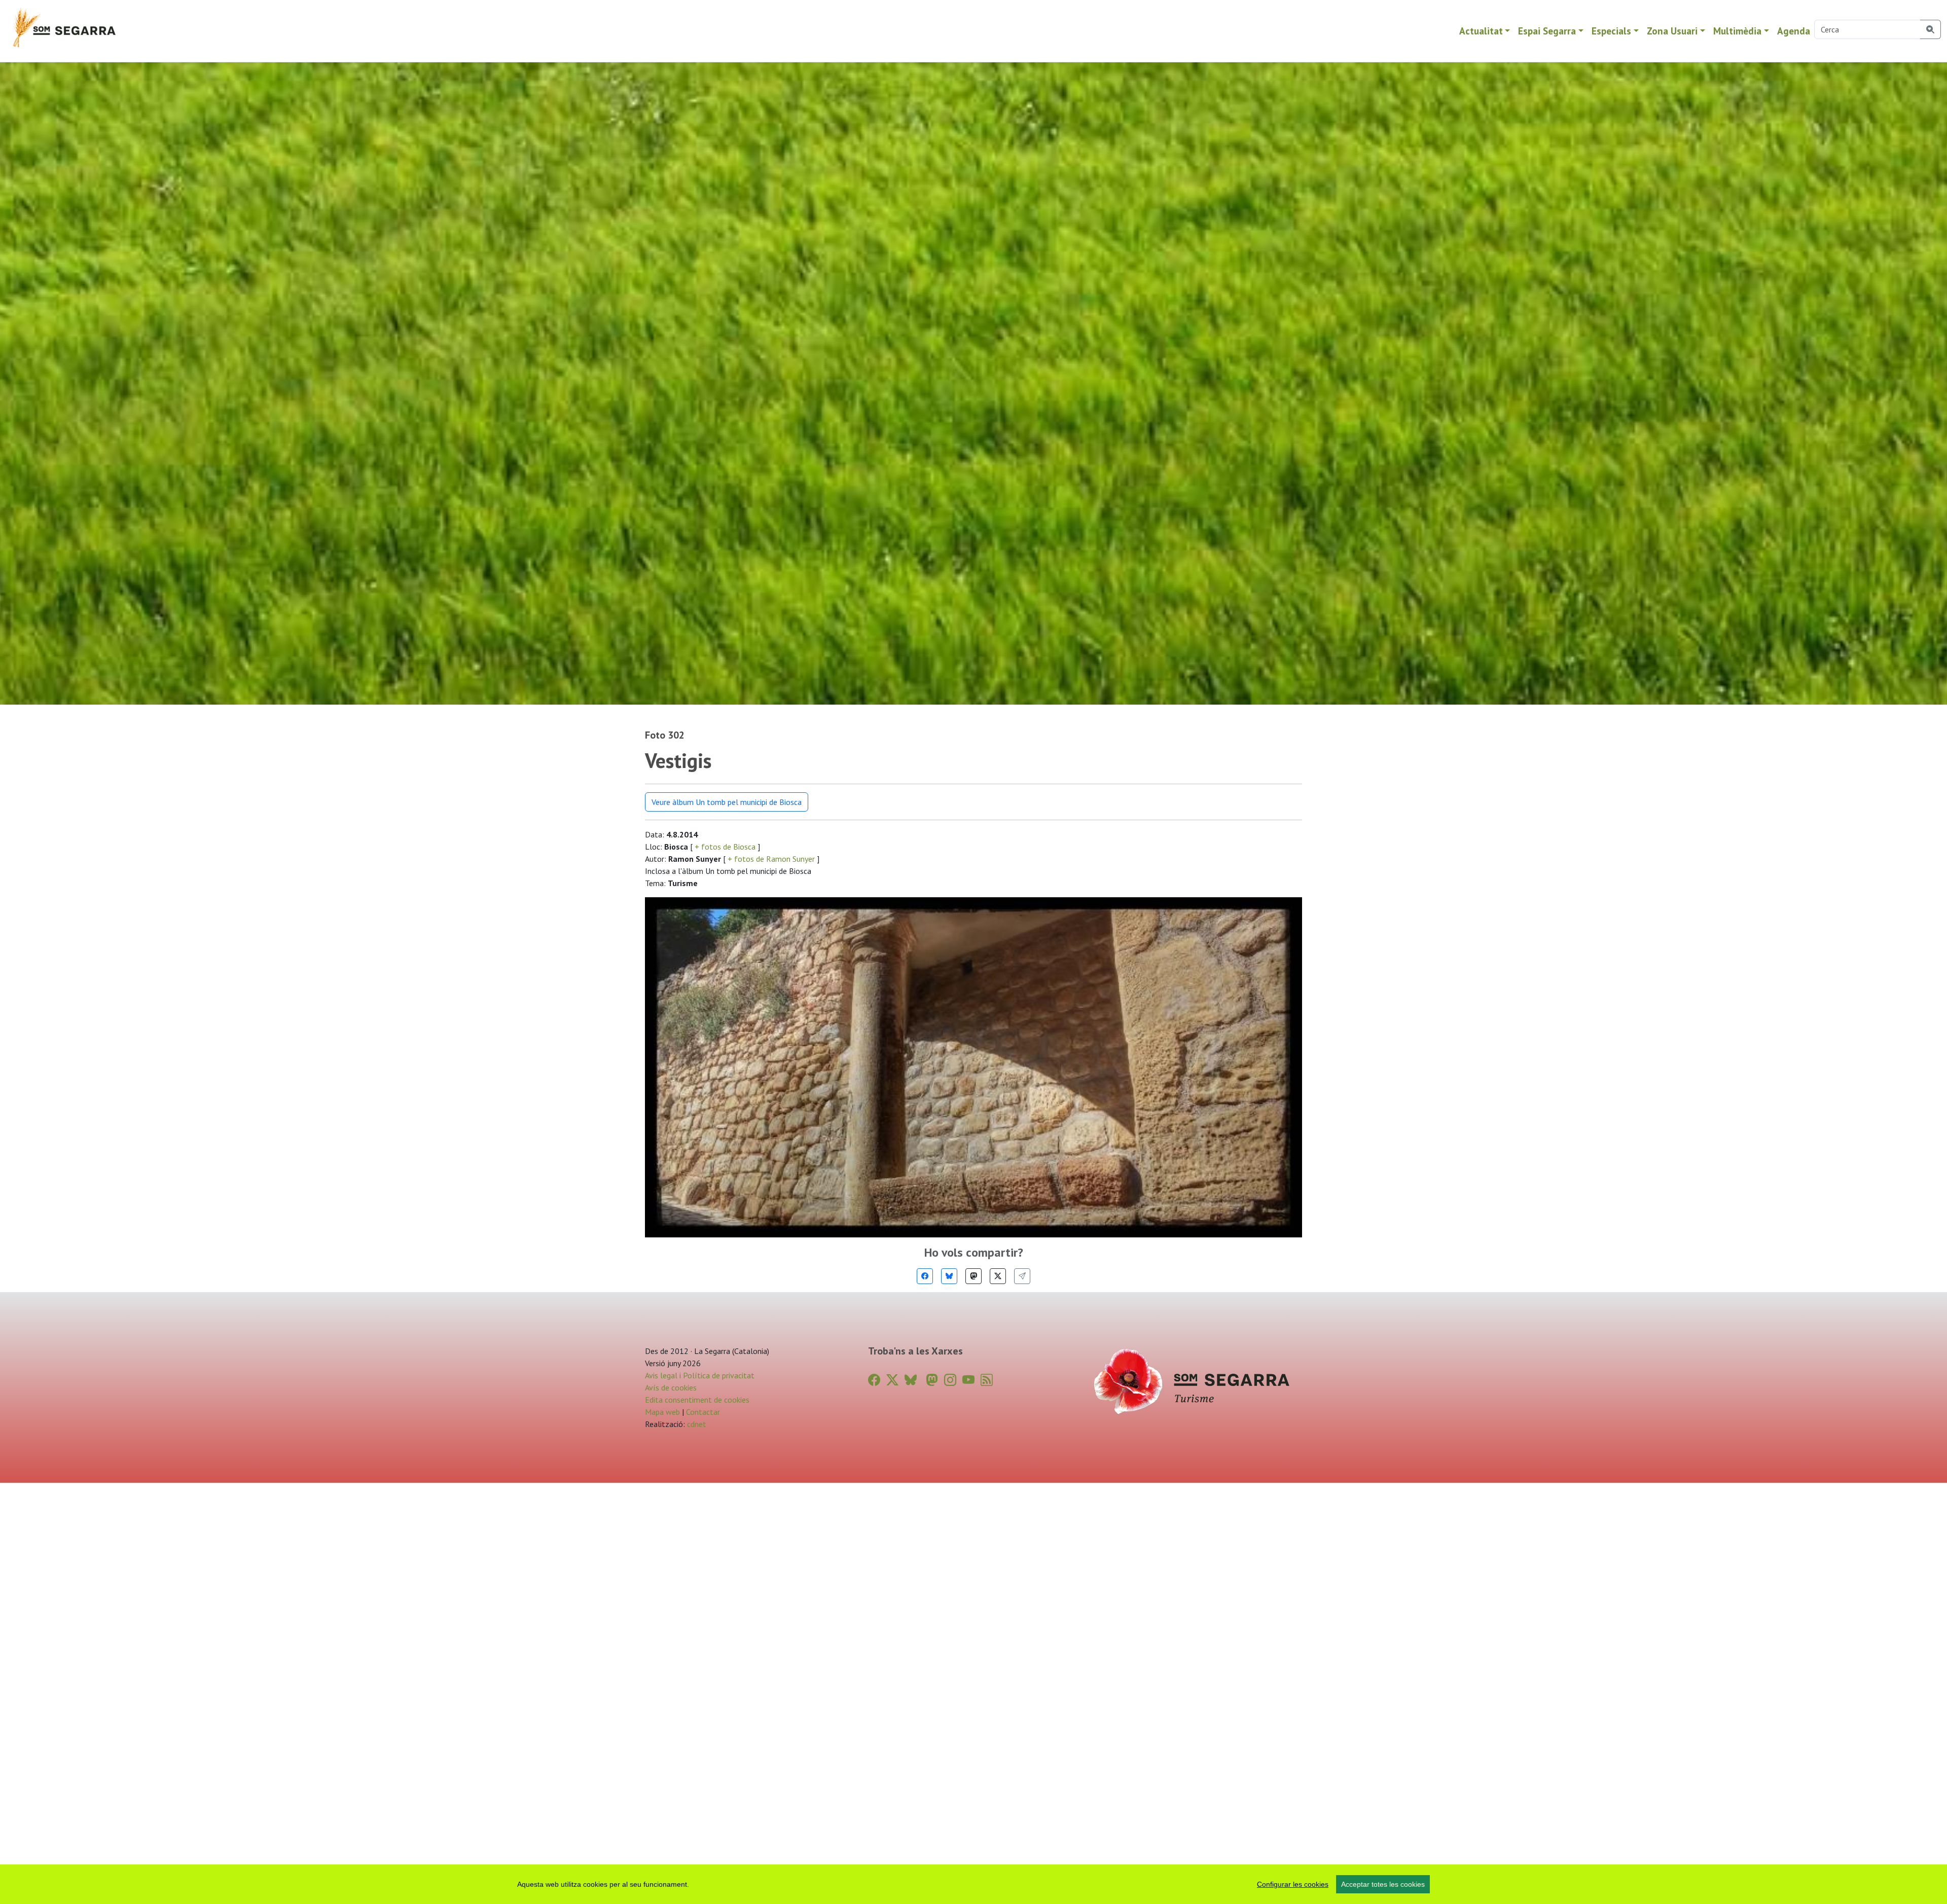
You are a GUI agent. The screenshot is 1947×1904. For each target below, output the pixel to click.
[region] (974, 1884)
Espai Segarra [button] (1547, 31)
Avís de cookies (671, 1387)
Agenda (1794, 31)
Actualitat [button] (1481, 31)
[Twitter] (998, 1276)
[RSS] (987, 1380)
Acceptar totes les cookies (1383, 1884)
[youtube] (968, 1380)
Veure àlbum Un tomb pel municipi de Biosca (727, 802)
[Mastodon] (974, 1276)
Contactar (703, 1412)
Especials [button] (1611, 31)
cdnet (696, 1424)
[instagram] (950, 1380)
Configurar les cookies (1293, 1884)
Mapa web (662, 1412)
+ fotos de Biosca (725, 847)
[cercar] (1931, 29)
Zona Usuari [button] (1672, 31)
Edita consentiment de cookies (697, 1400)
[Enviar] (1022, 1276)
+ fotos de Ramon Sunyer (771, 859)
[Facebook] (925, 1276)
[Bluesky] (949, 1276)
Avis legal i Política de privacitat (700, 1375)
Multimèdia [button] (1737, 31)
